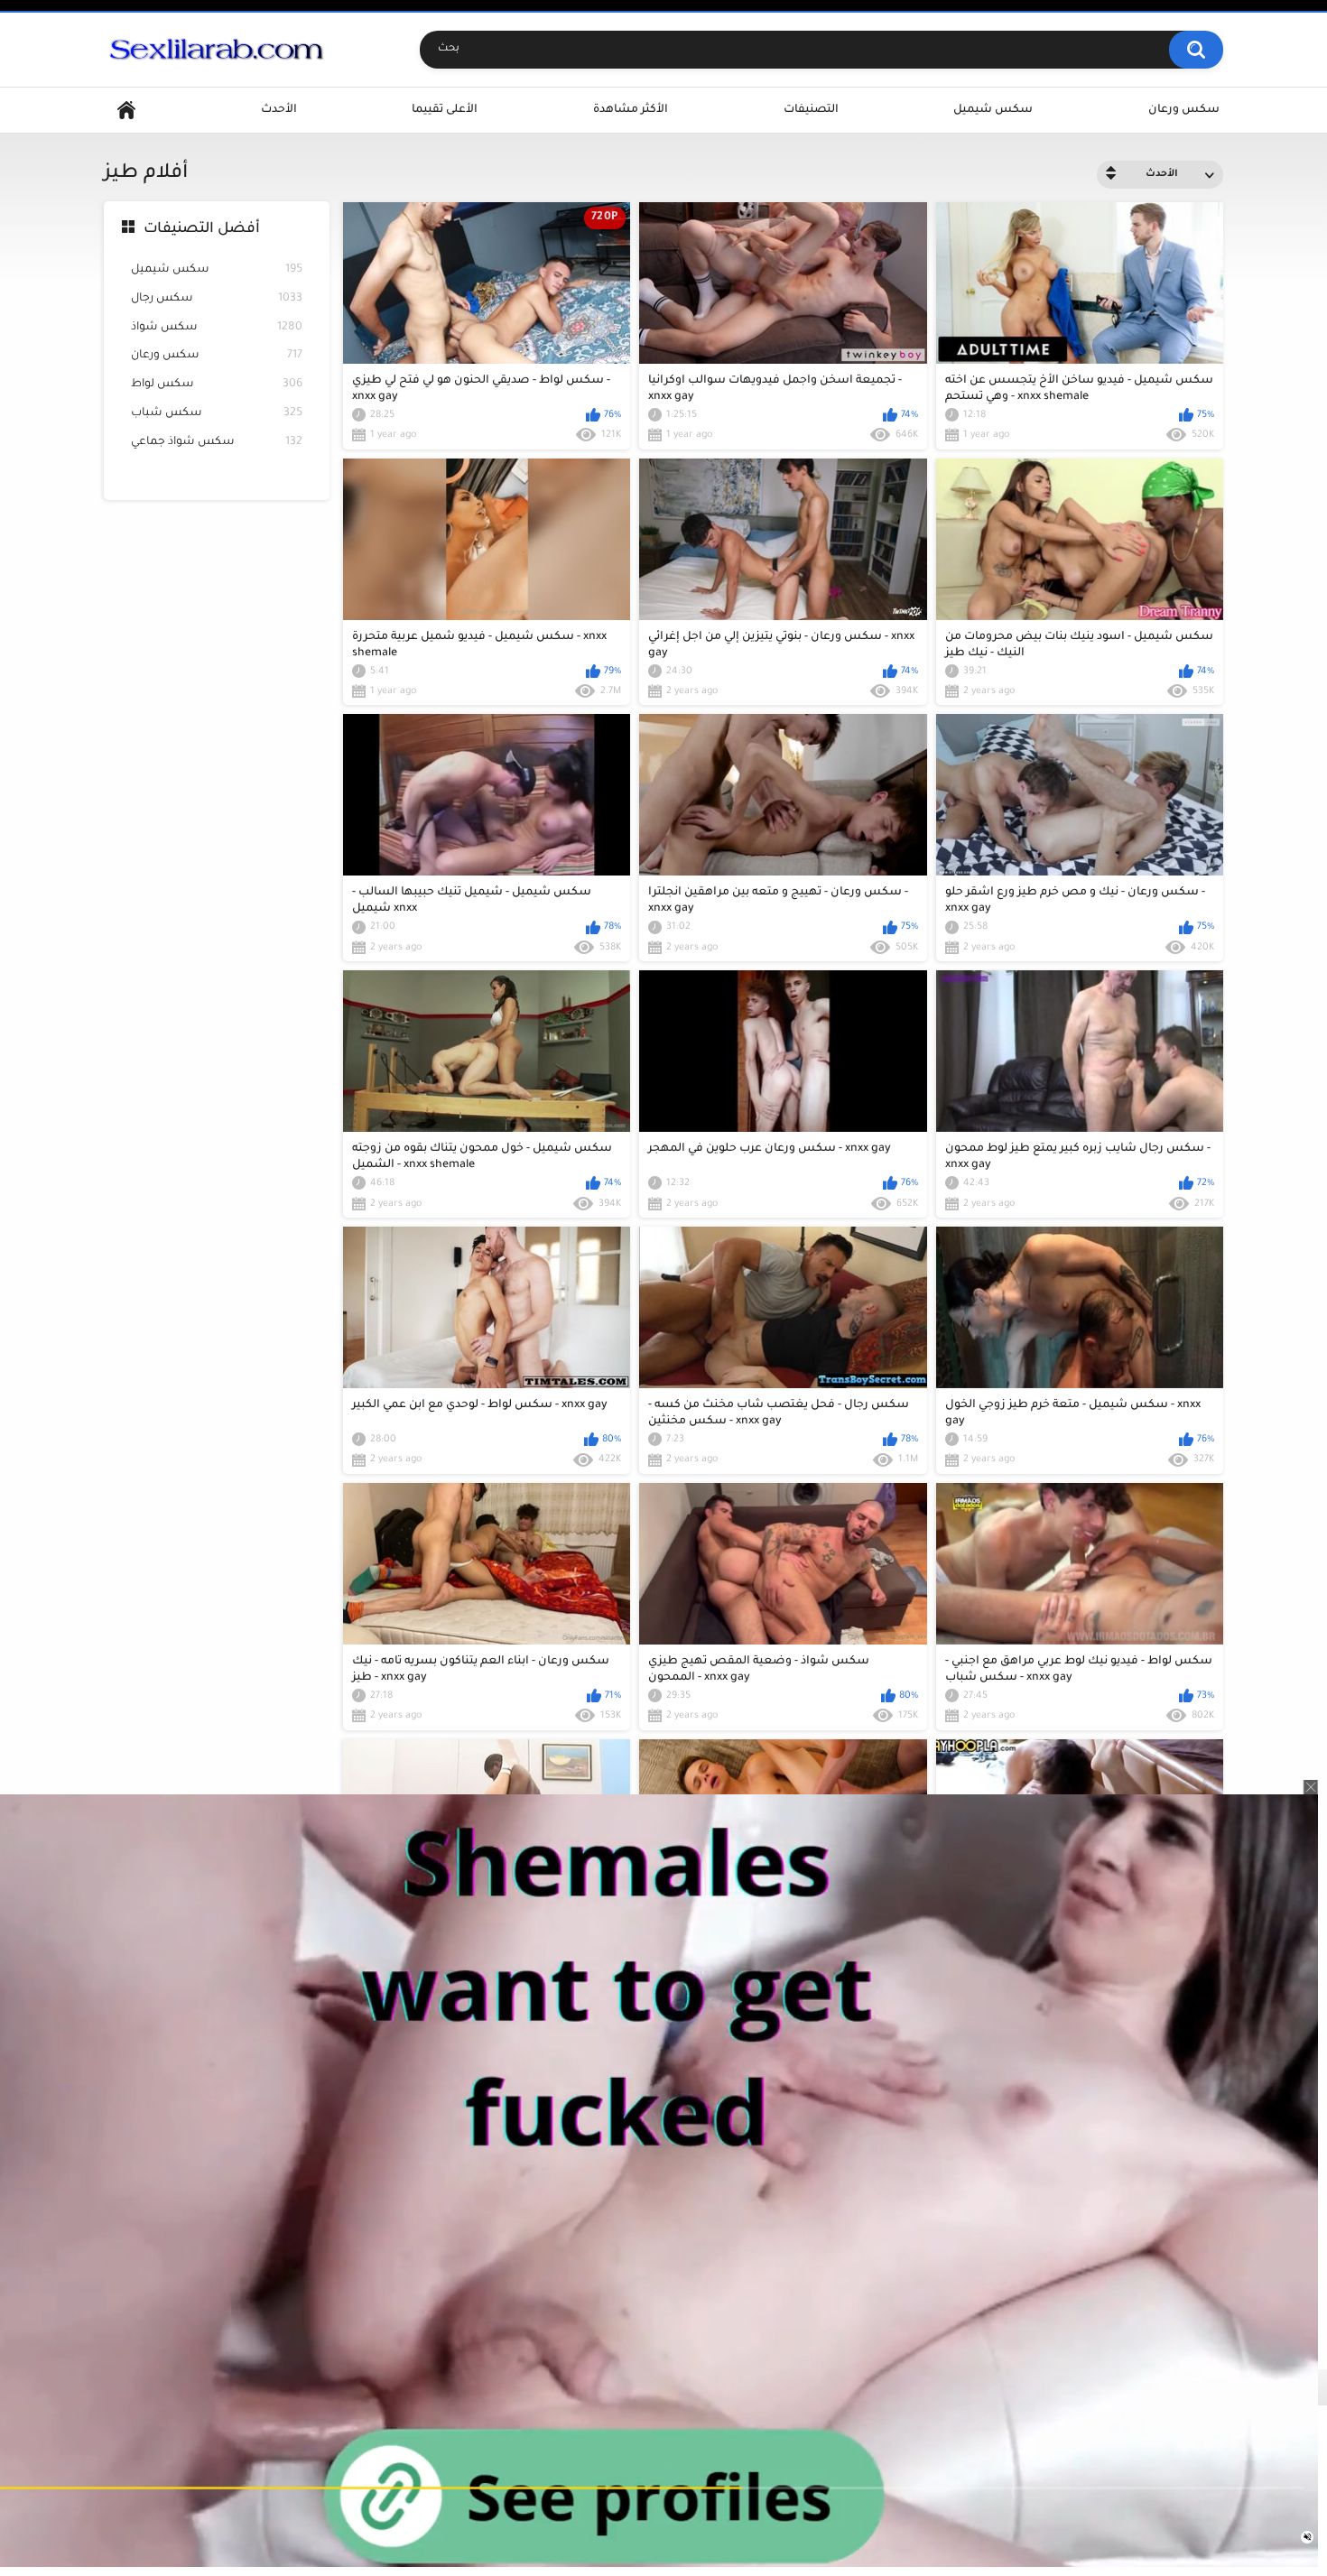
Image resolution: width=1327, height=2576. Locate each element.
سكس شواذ (217, 328)
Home (126, 111)
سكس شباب (217, 413)
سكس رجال (217, 299)
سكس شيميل (993, 110)
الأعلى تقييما (445, 110)
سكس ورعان (1184, 110)
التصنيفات (811, 110)
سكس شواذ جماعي (217, 442)
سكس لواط (217, 385)
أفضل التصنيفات (202, 229)
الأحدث (279, 110)
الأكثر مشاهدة (631, 110)
